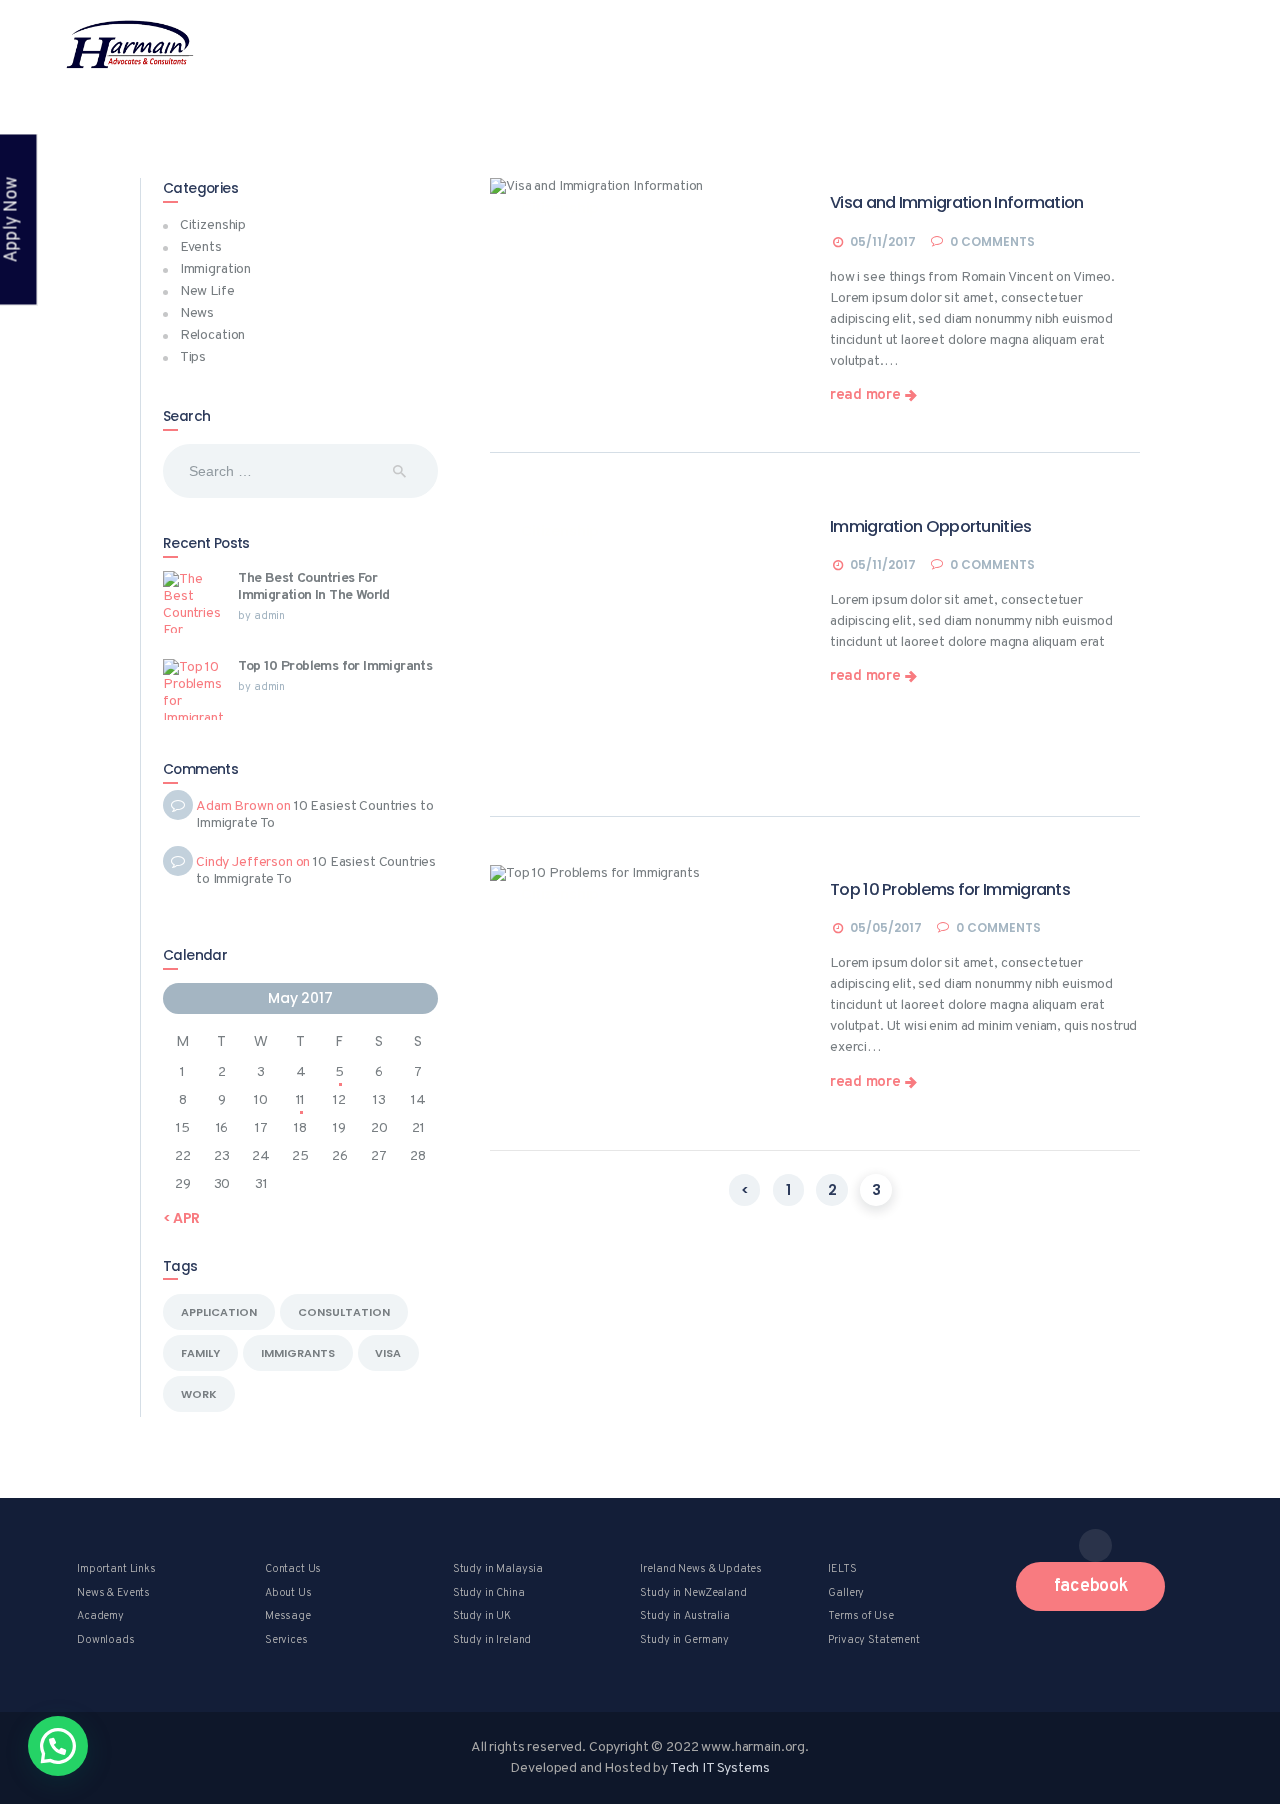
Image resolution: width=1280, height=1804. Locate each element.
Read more (865, 396)
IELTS (842, 1569)
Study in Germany (684, 1640)
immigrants (298, 1353)
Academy (100, 1616)
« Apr (181, 1218)
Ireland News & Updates (701, 1569)
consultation (344, 1312)
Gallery (846, 1593)
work (199, 1394)
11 (301, 1100)
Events (201, 247)
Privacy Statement (873, 1640)
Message (288, 1616)
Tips (193, 357)
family (200, 1353)
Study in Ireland (492, 1640)
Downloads (106, 1640)
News (197, 313)
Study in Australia (684, 1616)
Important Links (116, 1569)
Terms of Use (860, 1616)
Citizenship (560, 208)
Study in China (489, 1593)
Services (286, 1640)
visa (388, 1353)
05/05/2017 (886, 927)
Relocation (213, 335)
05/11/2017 (883, 241)
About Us (288, 1593)
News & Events (113, 1593)
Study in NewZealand (693, 1593)
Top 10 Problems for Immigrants (950, 890)
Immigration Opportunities (931, 527)
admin (269, 616)
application (219, 1312)
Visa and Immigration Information (957, 203)
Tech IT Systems (720, 1768)
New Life (207, 291)
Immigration (215, 269)
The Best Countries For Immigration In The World (314, 587)
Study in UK (482, 1616)
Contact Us (293, 1569)
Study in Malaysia (498, 1569)
